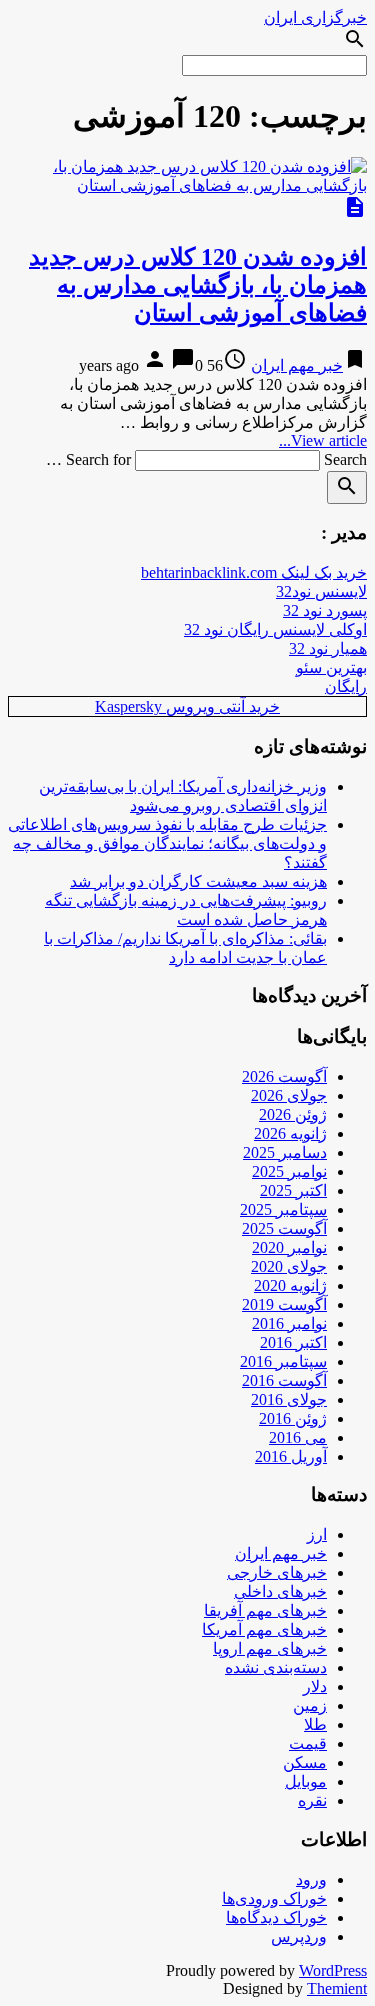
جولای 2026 (289, 1095)
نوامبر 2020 (289, 1247)
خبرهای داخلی (280, 1591)
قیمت (308, 1743)
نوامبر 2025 (289, 1171)
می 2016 (298, 1437)
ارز (317, 1534)
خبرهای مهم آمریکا (264, 1629)
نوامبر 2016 (289, 1323)
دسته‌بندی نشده (276, 1667)
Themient (337, 1988)
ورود (311, 1879)
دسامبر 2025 (285, 1152)
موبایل (306, 1781)
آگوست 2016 (284, 1380)
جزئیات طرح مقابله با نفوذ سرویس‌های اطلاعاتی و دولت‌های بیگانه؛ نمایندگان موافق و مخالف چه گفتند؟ (167, 843)
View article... (323, 440)
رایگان (346, 686)
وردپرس (299, 1936)
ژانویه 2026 (290, 1133)
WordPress (333, 1970)
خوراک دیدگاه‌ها (276, 1917)
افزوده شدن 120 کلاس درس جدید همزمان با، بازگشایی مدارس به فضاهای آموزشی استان (198, 285)
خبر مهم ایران (297, 365)
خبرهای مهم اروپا (270, 1648)
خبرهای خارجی (277, 1572)
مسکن (305, 1762)
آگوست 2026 (284, 1076)
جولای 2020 (289, 1266)
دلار (315, 1686)
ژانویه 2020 (290, 1285)
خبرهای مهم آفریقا (265, 1610)
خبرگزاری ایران (315, 17)
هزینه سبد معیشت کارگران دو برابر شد (198, 881)
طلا (315, 1724)
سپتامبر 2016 (283, 1361)
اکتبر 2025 (293, 1190)
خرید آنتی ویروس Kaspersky (187, 706)
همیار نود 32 (328, 648)
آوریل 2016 (291, 1456)
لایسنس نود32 (321, 591)
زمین (310, 1705)
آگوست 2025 (284, 1228)
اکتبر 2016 (293, 1342)
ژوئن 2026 (293, 1114)
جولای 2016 (289, 1399)
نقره (312, 1800)
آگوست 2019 (284, 1304)
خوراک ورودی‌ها (274, 1898)
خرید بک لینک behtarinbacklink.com (254, 572)
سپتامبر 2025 (283, 1209)
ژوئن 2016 (293, 1418)
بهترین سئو (331, 667)
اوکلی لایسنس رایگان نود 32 (275, 629)
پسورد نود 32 (325, 610)
